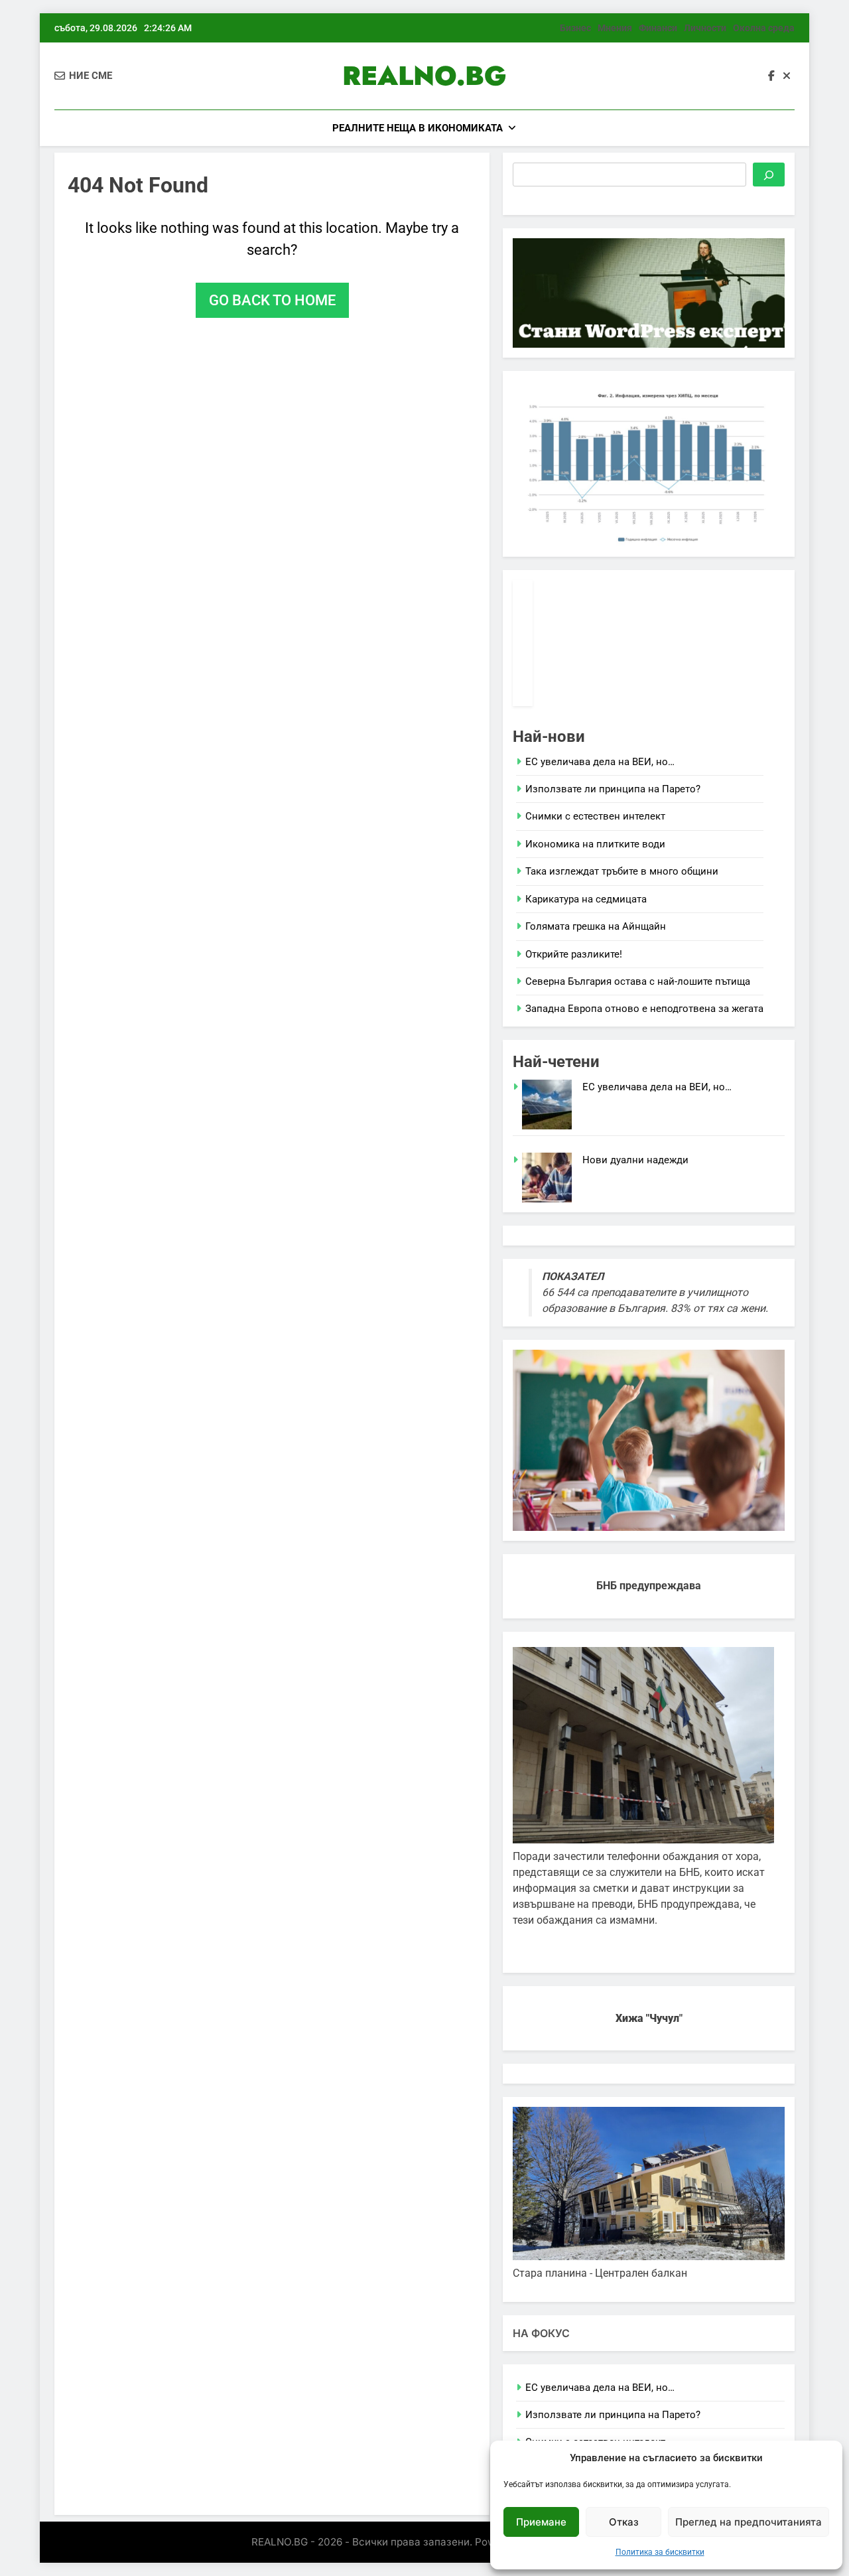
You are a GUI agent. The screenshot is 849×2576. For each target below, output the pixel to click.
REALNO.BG (424, 76)
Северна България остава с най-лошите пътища (638, 981)
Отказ (624, 2522)
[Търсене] (769, 175)
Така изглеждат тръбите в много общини (622, 871)
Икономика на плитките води (595, 844)
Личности (705, 28)
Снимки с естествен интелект (595, 816)
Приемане (541, 2522)
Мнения (615, 28)
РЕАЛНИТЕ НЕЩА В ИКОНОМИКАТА (418, 128)
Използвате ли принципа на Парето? (613, 789)
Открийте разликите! (574, 954)
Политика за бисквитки (660, 2552)
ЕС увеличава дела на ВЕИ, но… (600, 762)
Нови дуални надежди (635, 1160)
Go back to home (272, 300)
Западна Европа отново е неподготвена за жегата (644, 1009)
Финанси (658, 28)
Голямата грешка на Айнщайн (596, 926)
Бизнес (575, 28)
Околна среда (764, 28)
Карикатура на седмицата (586, 899)
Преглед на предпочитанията (749, 2522)
